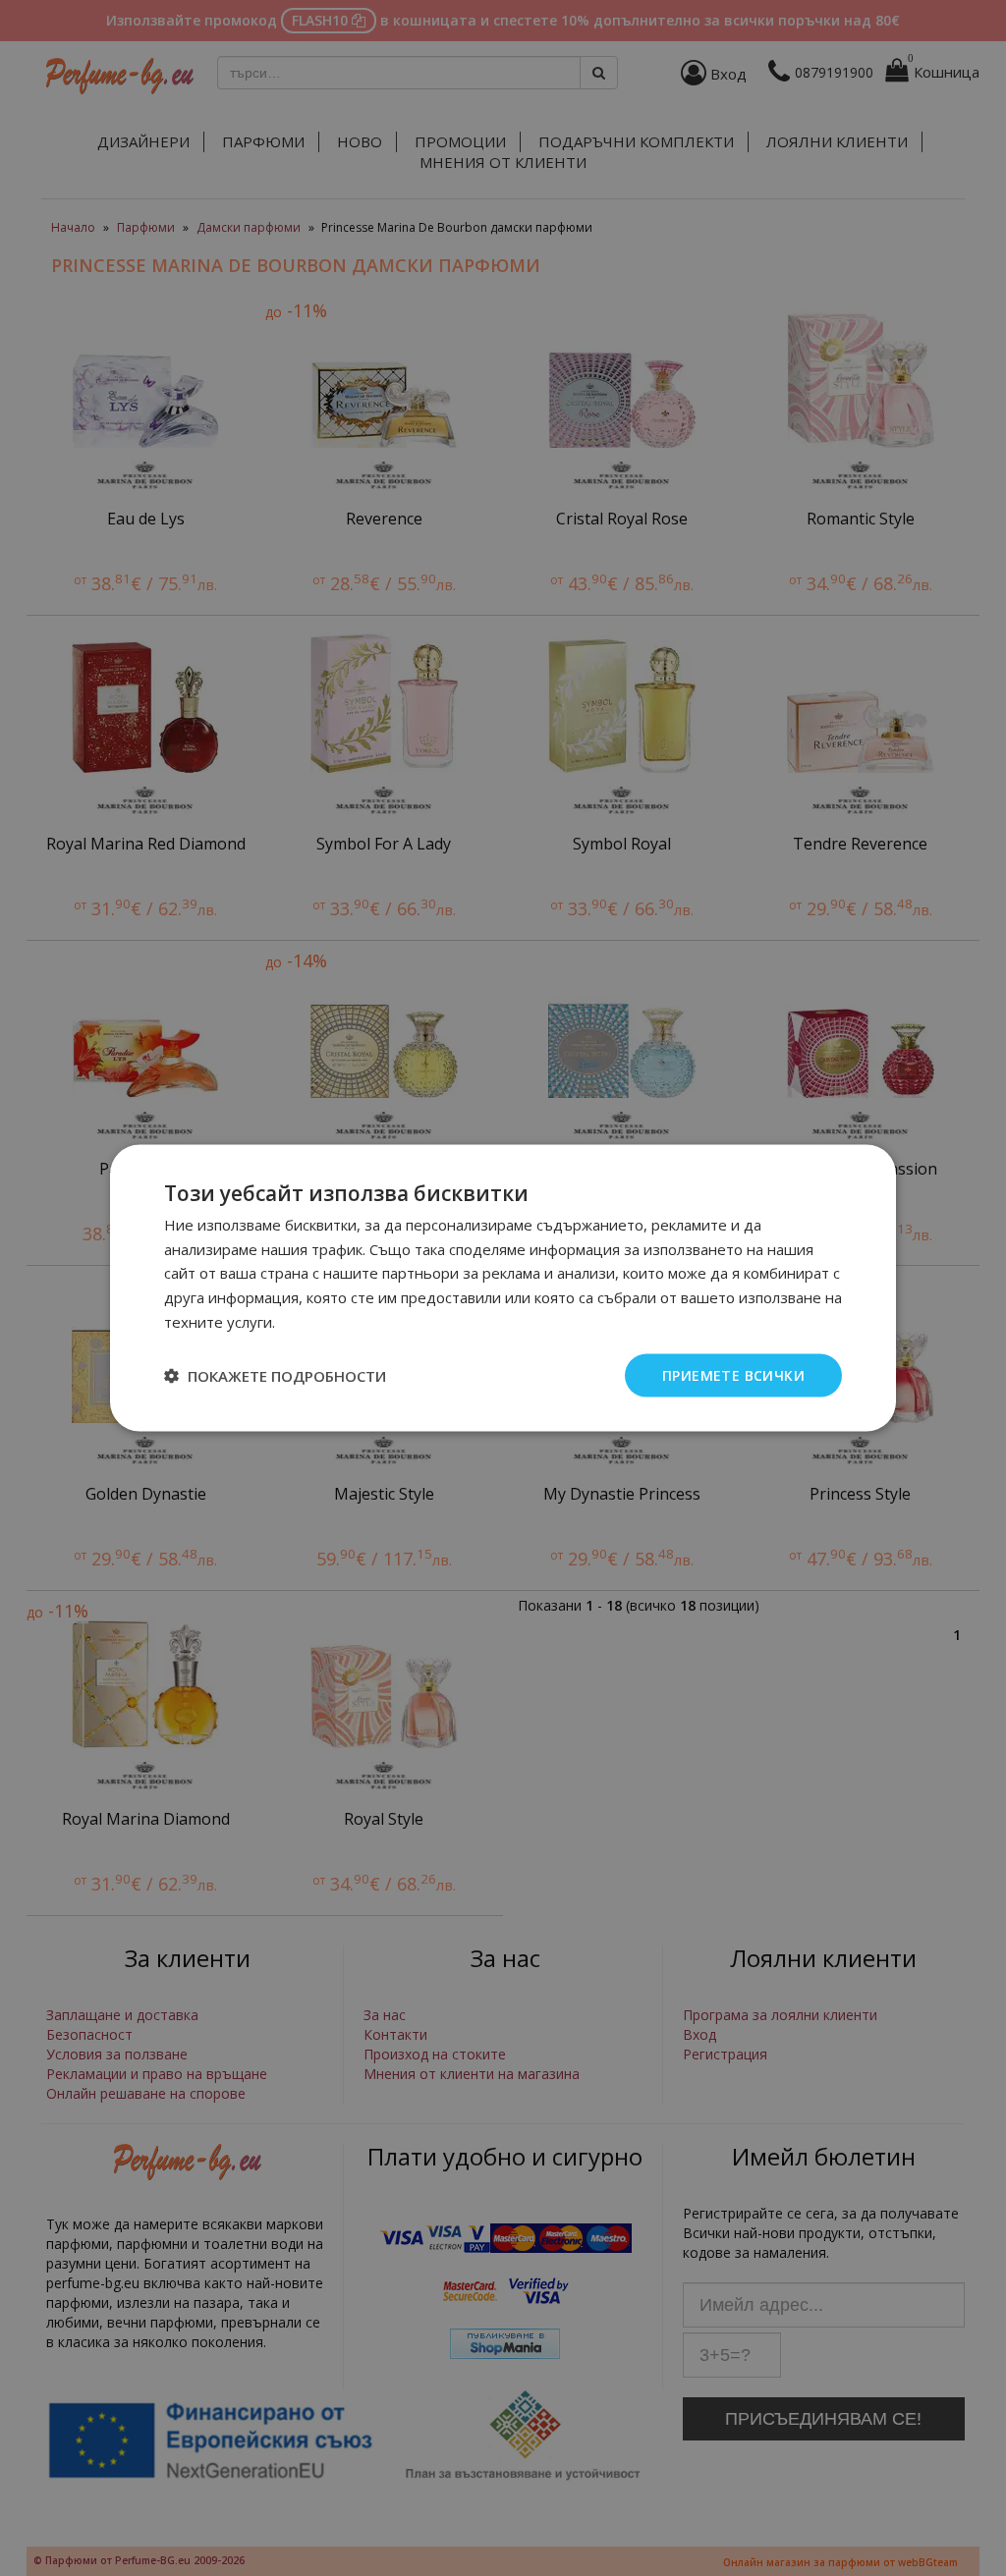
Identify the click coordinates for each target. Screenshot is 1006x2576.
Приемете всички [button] (733, 1374)
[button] (275, 1376)
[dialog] (503, 1288)
